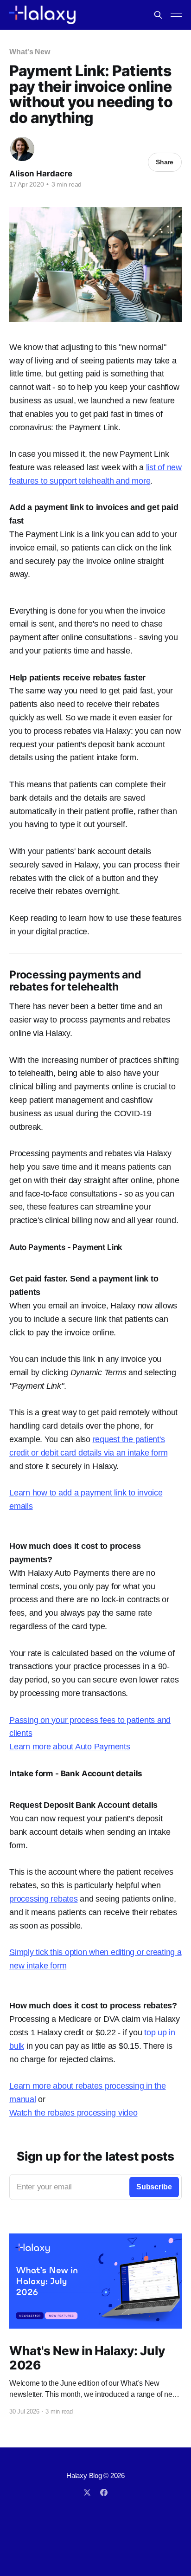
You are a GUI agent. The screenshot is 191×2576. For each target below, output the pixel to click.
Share (165, 162)
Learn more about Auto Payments (70, 1747)
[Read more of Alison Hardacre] (22, 149)
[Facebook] (104, 2492)
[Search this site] (158, 15)
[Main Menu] (176, 15)
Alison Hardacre (41, 174)
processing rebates (44, 1899)
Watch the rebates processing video (73, 2113)
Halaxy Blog (84, 2476)
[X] (87, 2492)
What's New (30, 52)
